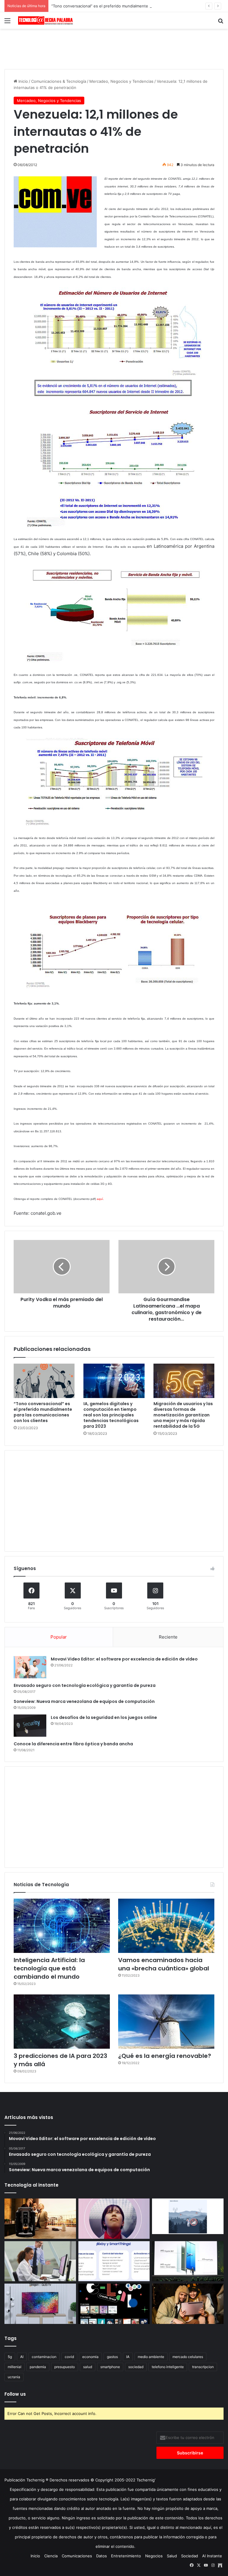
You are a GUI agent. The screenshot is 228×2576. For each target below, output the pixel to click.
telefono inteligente (168, 2367)
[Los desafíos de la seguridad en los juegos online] (30, 1726)
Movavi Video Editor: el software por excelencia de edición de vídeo (124, 1659)
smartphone (110, 2367)
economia (90, 2357)
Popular (59, 1637)
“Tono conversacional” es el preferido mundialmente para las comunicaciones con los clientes (138, 6)
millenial (15, 2367)
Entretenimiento (126, 2556)
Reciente (168, 1637)
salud (88, 2367)
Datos (102, 2556)
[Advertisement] (114, 48)
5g (10, 2357)
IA (128, 2357)
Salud (172, 2556)
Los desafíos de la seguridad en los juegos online (104, 1717)
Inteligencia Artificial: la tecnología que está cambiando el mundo (49, 1968)
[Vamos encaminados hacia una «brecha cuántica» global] (166, 1926)
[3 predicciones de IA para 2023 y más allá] (62, 2022)
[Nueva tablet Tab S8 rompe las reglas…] (188, 2304)
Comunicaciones (77, 2556)
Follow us (15, 2394)
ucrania (14, 2377)
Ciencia (51, 2556)
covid (69, 2357)
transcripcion (203, 2367)
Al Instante (212, 2556)
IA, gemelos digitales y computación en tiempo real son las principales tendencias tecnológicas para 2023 (111, 1415)
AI (22, 2357)
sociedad (136, 2367)
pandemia (38, 2367)
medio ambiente (151, 2357)
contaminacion (44, 2357)
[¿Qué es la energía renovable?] (166, 2022)
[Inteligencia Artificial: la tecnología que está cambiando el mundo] (62, 1926)
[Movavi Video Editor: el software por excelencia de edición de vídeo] (30, 1667)
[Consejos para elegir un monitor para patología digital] (40, 2261)
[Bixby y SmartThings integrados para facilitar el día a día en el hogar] (114, 2261)
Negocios (154, 2556)
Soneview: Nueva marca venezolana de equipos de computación (84, 1701)
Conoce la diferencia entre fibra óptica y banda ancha (73, 1744)
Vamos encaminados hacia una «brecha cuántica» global (164, 1964)
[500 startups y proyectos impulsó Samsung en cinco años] (114, 2304)
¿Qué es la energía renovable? (165, 2056)
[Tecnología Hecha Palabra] (46, 20)
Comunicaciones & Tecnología (59, 81)
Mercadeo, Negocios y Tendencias (121, 81)
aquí (100, 1199)
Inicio (23, 81)
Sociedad (190, 2556)
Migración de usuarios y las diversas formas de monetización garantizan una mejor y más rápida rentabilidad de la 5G (183, 1415)
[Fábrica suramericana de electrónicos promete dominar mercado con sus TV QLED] (40, 2304)
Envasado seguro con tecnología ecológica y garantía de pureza (85, 1685)
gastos (112, 2357)
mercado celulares (188, 2357)
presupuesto (65, 2367)
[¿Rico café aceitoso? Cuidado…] (40, 2219)
